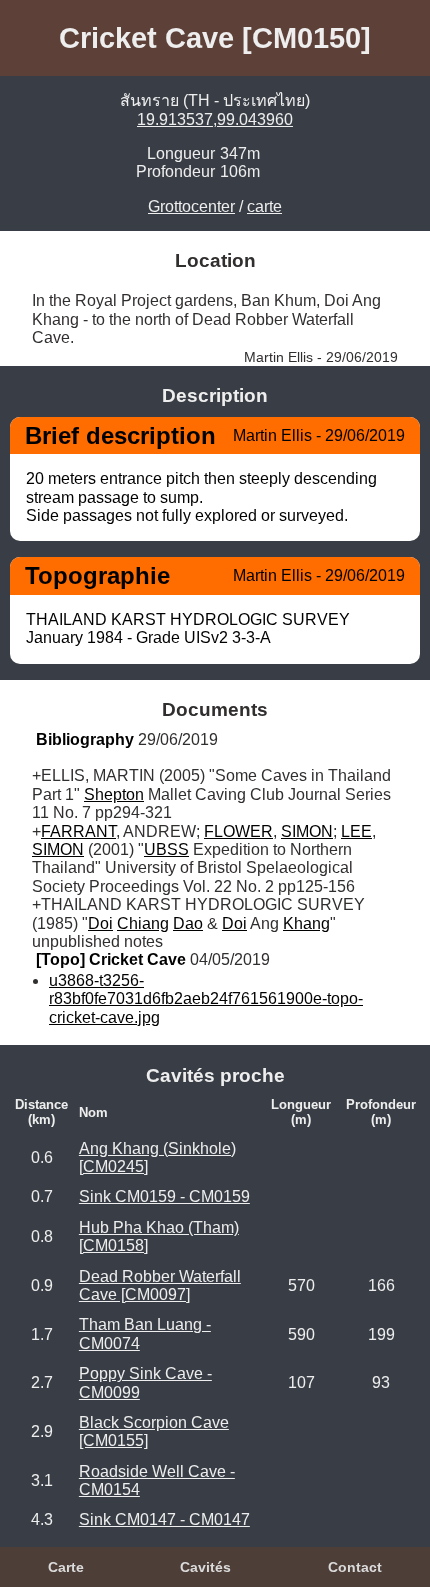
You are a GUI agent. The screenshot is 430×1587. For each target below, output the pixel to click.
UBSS (166, 849)
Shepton (114, 794)
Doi (100, 923)
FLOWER (238, 831)
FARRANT (78, 831)
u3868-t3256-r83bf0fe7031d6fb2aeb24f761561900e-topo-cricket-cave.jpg (206, 999)
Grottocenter (191, 206)
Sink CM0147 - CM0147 (164, 1519)
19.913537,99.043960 (215, 119)
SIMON (307, 831)
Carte (66, 1567)
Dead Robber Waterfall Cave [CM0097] (160, 1285)
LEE (356, 831)
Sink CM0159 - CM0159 (164, 1196)
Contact (355, 1567)
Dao (188, 923)
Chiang (143, 923)
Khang (306, 923)
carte (264, 206)
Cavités (205, 1567)
